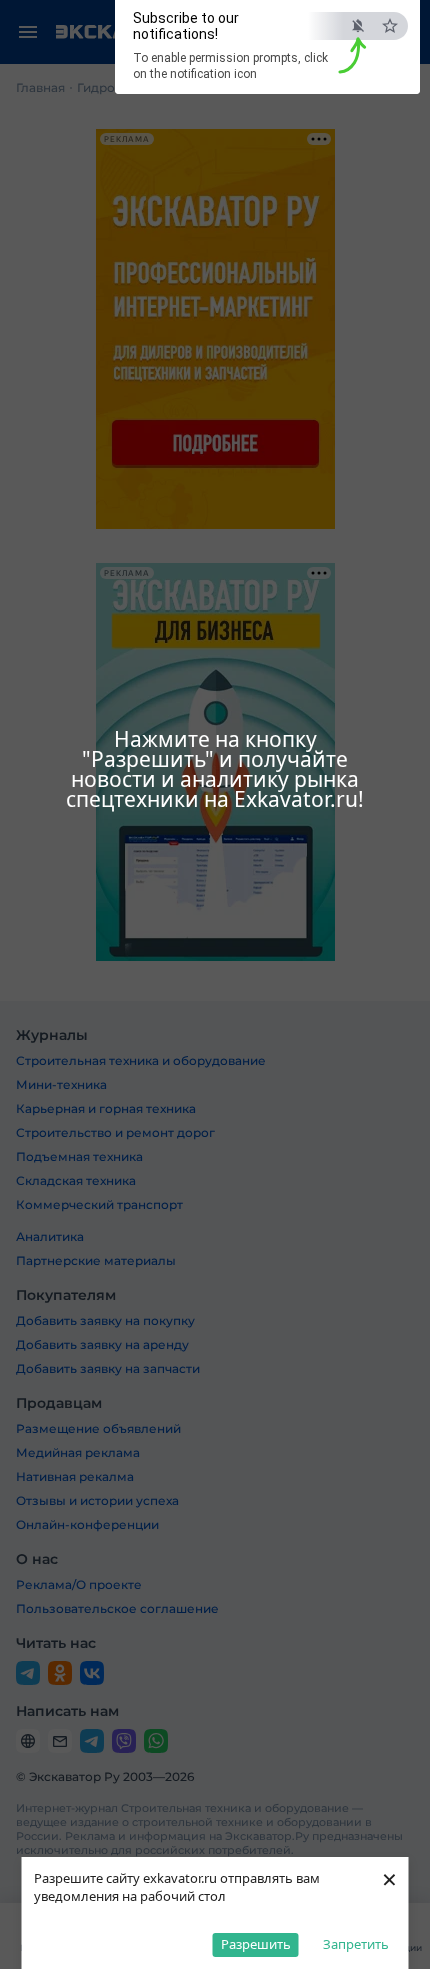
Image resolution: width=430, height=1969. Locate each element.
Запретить (356, 1944)
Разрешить (256, 1944)
